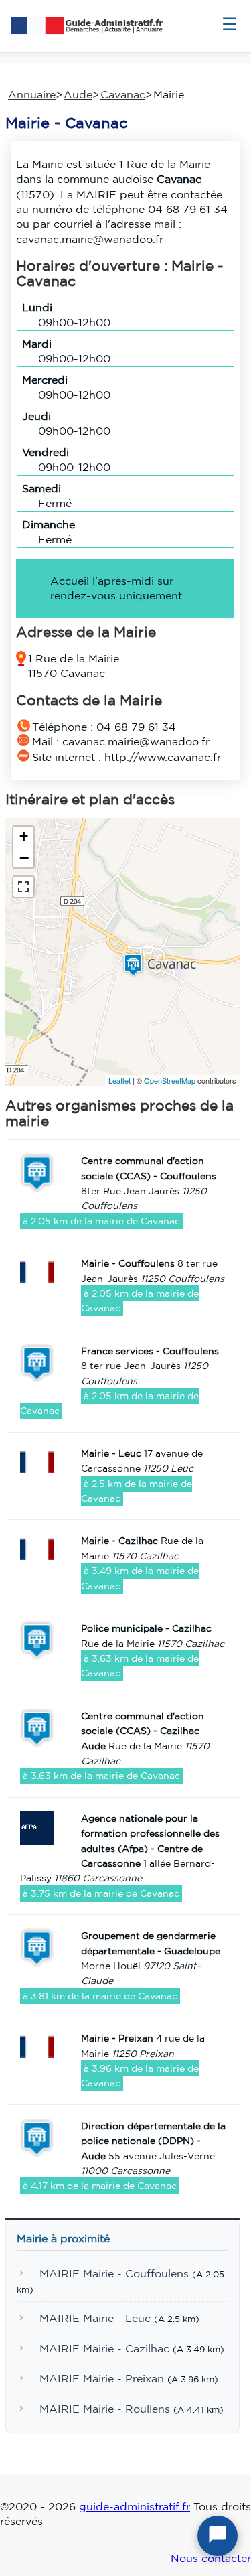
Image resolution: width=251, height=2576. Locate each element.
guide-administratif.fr (135, 2506)
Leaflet (119, 1080)
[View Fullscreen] (23, 887)
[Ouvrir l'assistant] (218, 2536)
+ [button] (24, 836)
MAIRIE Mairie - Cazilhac (104, 2349)
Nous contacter (211, 2558)
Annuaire (32, 94)
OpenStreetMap (170, 1080)
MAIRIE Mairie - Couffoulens (114, 2274)
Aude (78, 94)
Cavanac (123, 94)
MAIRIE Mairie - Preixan (102, 2378)
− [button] (24, 857)
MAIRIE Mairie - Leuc (95, 2319)
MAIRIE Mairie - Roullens (105, 2409)
